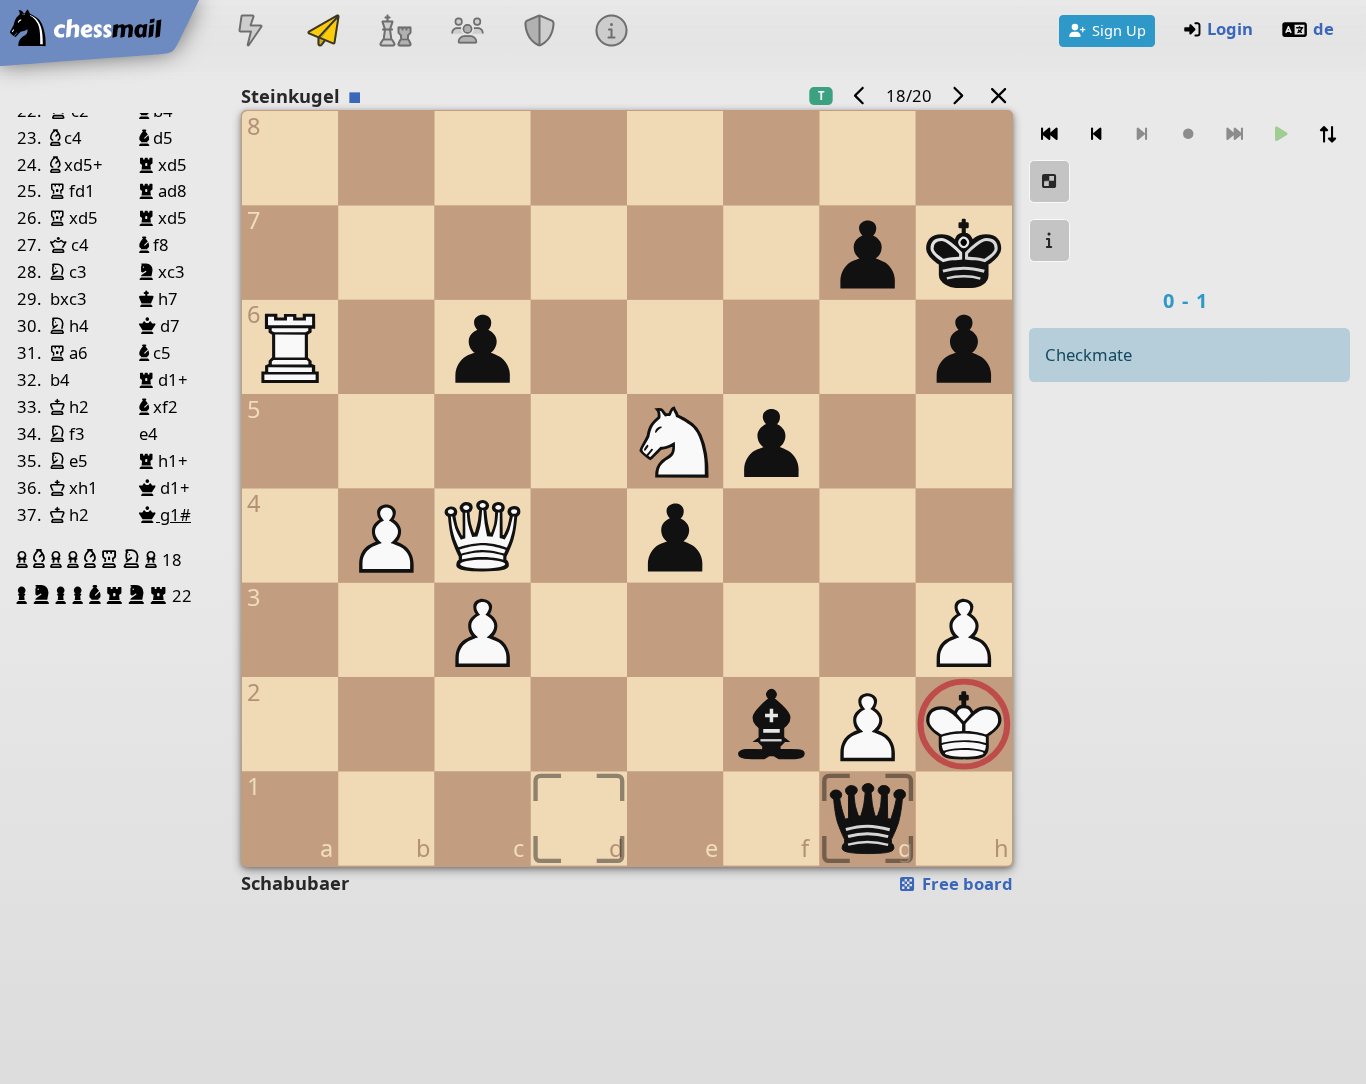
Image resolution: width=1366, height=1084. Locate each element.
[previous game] (859, 95)
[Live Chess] (251, 32)
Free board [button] (965, 883)
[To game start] (1050, 134)
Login (1230, 28)
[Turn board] (1328, 134)
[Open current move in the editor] (1050, 181)
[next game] (958, 95)
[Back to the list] (998, 95)
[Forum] (467, 32)
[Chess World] (395, 32)
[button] (24, 559)
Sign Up (1119, 30)
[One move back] (1096, 134)
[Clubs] (540, 32)
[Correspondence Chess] (323, 32)
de (1323, 28)
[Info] (612, 32)
